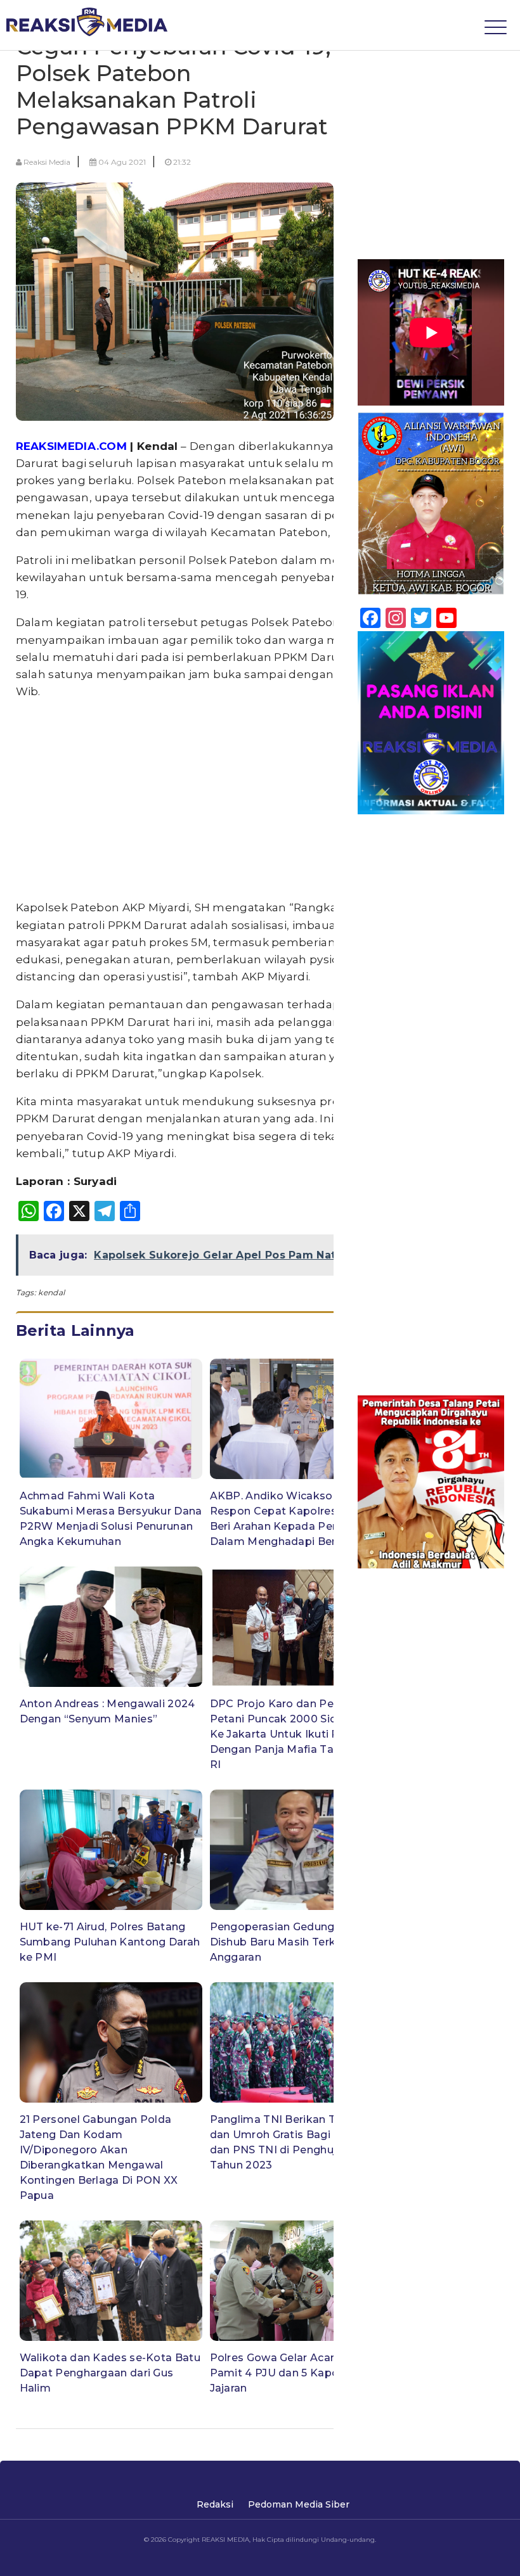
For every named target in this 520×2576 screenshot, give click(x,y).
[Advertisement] (206, 800)
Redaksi (215, 2504)
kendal (51, 1292)
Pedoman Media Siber (299, 2504)
